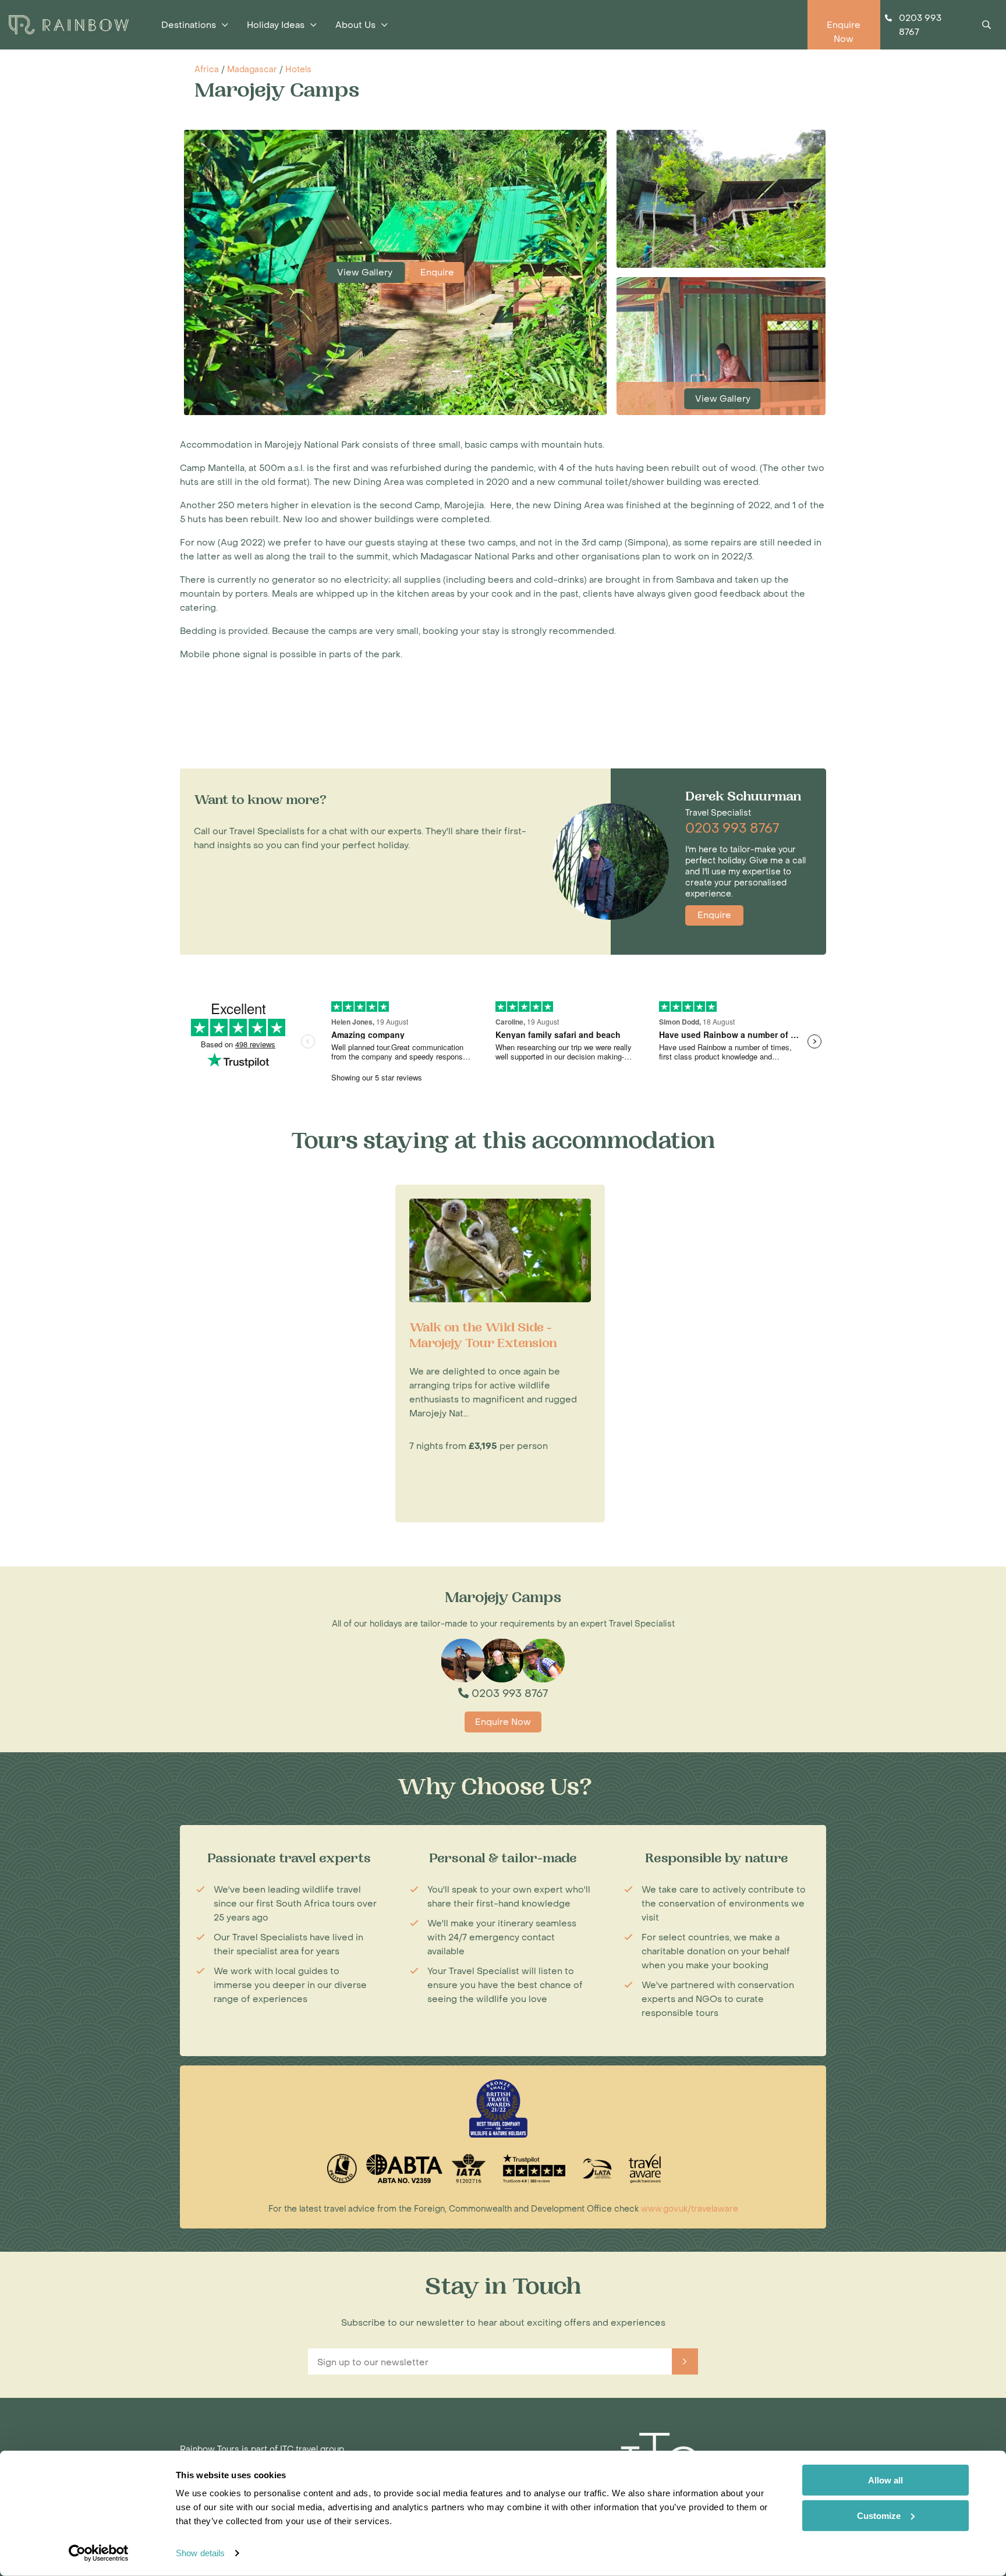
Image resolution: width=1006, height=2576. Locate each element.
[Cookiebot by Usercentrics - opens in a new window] (99, 2553)
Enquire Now (503, 1722)
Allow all (885, 2480)
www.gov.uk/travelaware (690, 2209)
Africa (207, 70)
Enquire (437, 272)
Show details (200, 2553)
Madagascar (252, 70)
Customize (879, 2515)
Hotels (298, 70)
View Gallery (366, 272)
